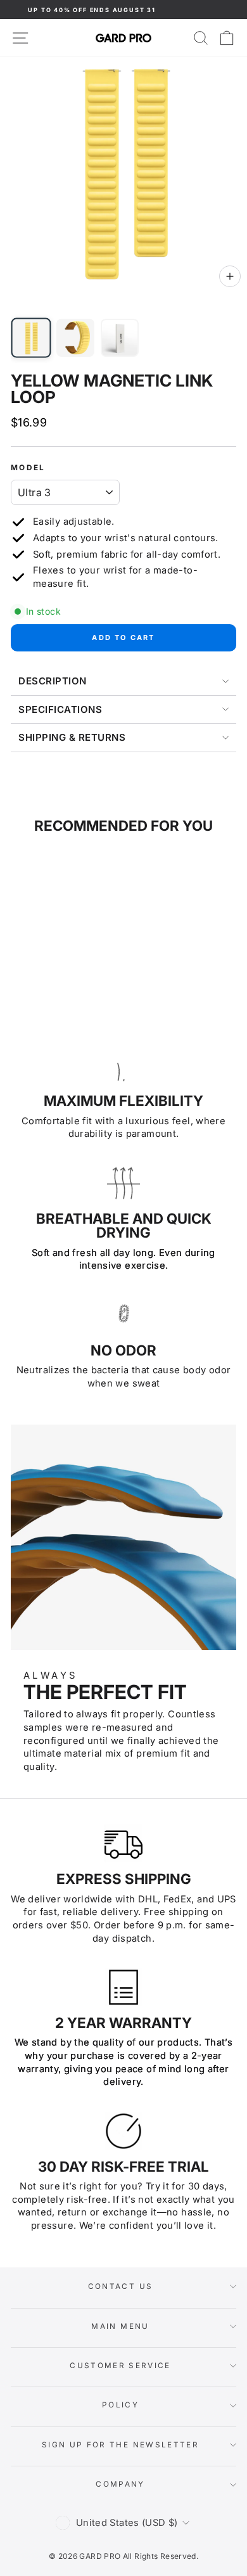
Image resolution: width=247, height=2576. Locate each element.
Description (53, 681)
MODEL (28, 468)
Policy (120, 2405)
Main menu (120, 2326)
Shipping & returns (72, 737)
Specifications (60, 709)
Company (120, 2484)
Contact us (121, 2286)
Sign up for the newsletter (120, 2445)
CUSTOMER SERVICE (120, 2366)
